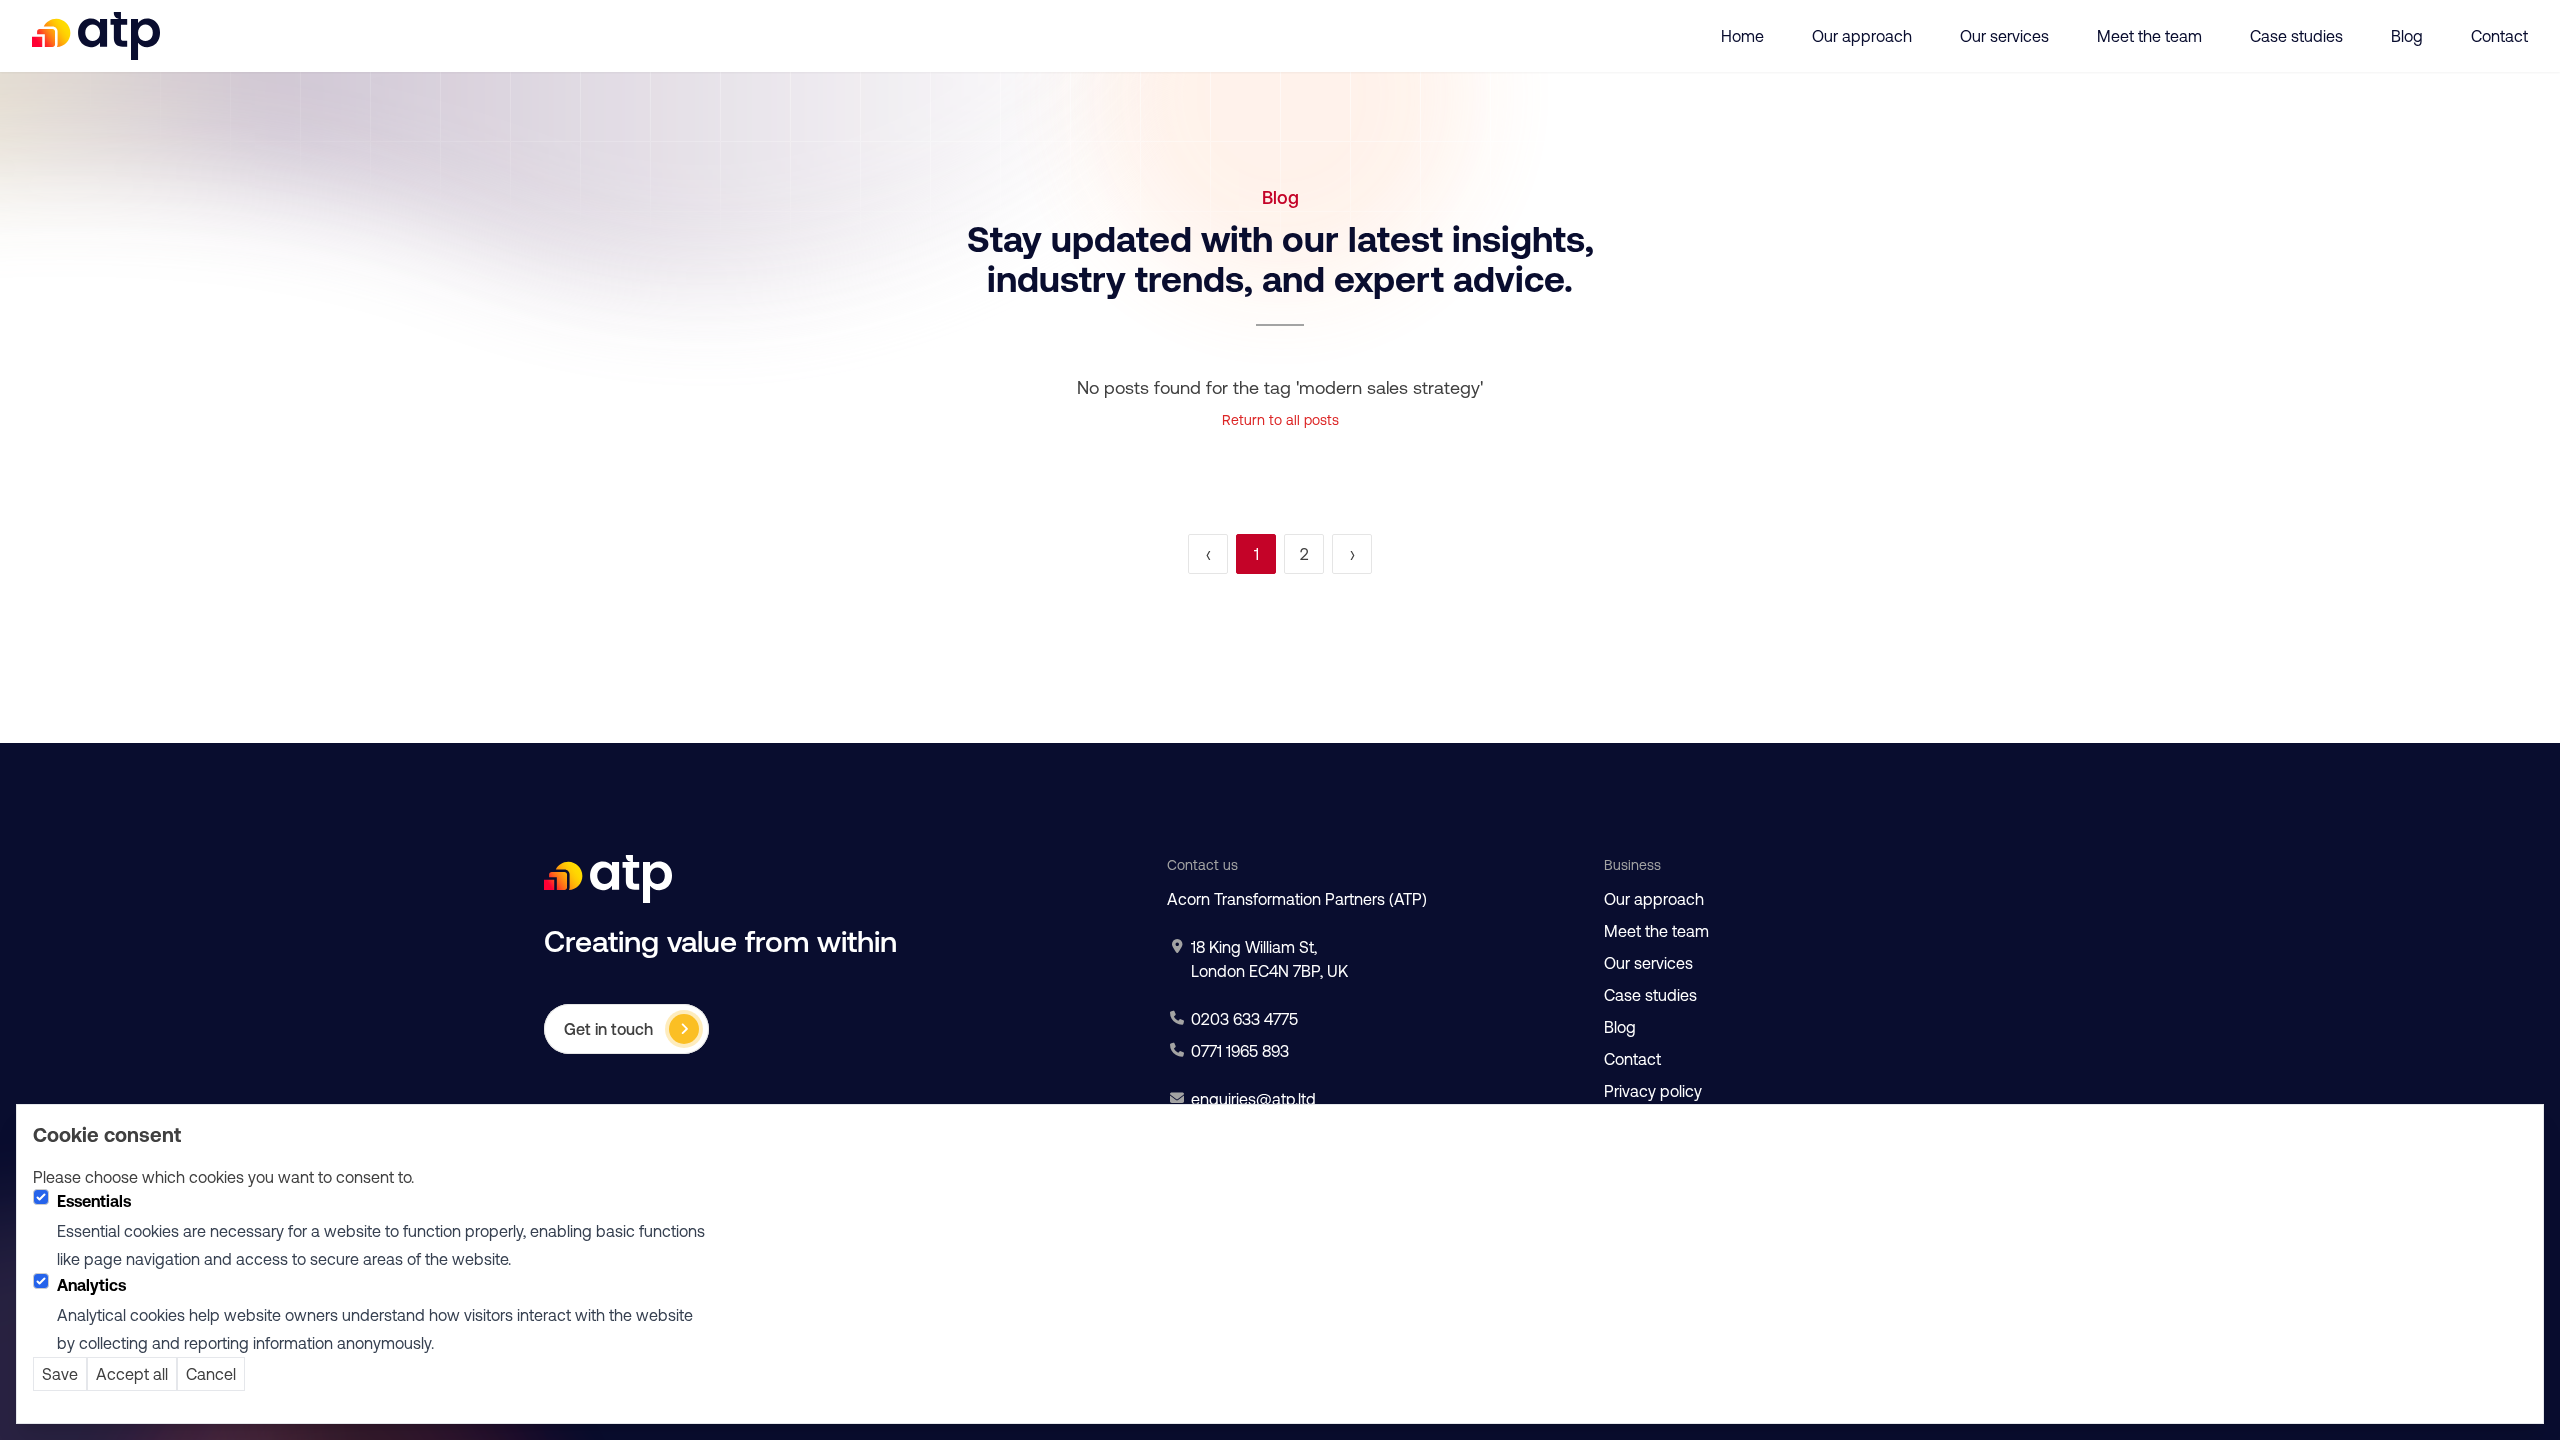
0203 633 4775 (1244, 1019)
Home (1742, 36)
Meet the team (2149, 36)
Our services (2004, 36)
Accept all (132, 1374)
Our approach (1862, 36)
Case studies (2296, 36)
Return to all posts (1280, 420)
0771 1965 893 (1240, 1051)
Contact (2499, 36)
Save (60, 1374)
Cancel (211, 1374)
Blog (2407, 36)
